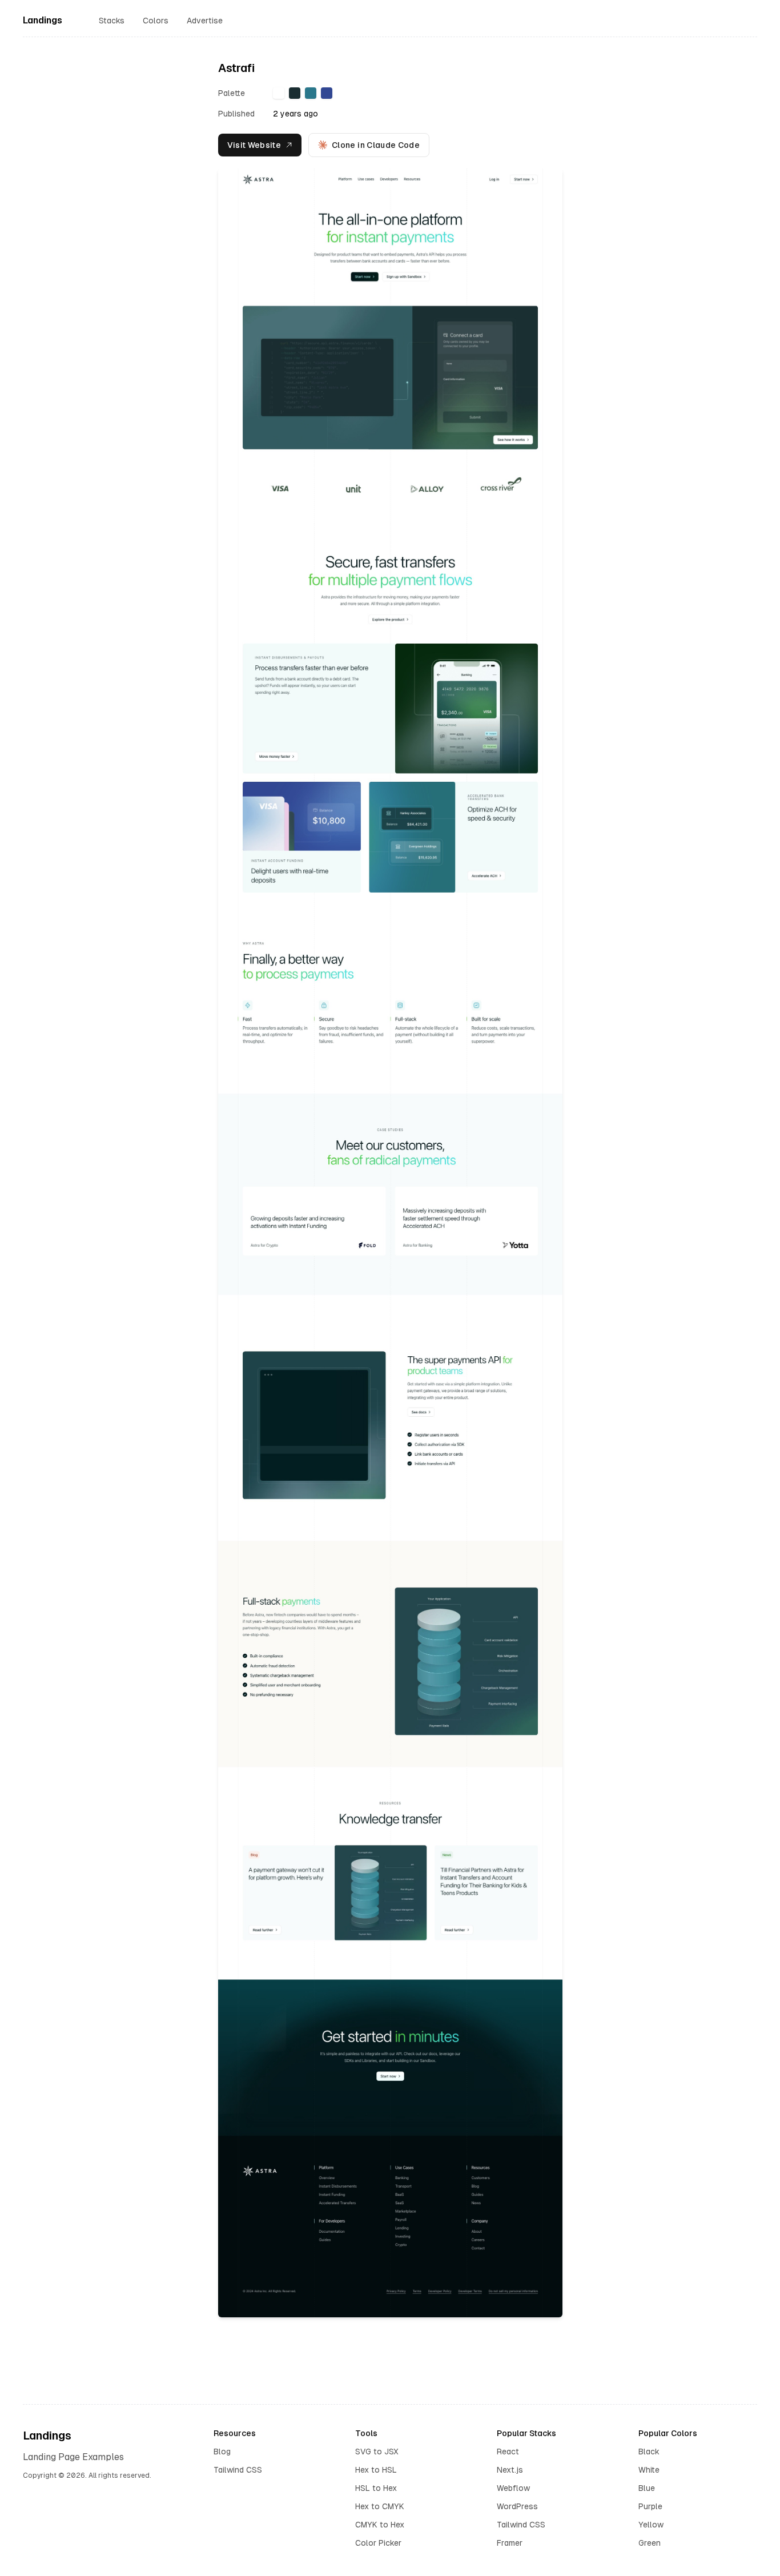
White (649, 2470)
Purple (650, 2506)
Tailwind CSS (238, 2470)
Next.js (510, 2470)
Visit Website (254, 145)
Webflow (513, 2488)
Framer (510, 2543)
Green (650, 2543)
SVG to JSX (377, 2452)
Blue (647, 2488)
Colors (156, 21)
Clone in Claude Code (376, 145)
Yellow (651, 2525)
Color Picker (378, 2543)
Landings (43, 20)
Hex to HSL (376, 2470)
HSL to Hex (376, 2488)
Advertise (205, 21)
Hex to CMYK (380, 2506)
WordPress (517, 2506)
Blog (222, 2452)
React (508, 2452)
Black (649, 2452)
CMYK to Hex (380, 2525)
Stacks (112, 21)
